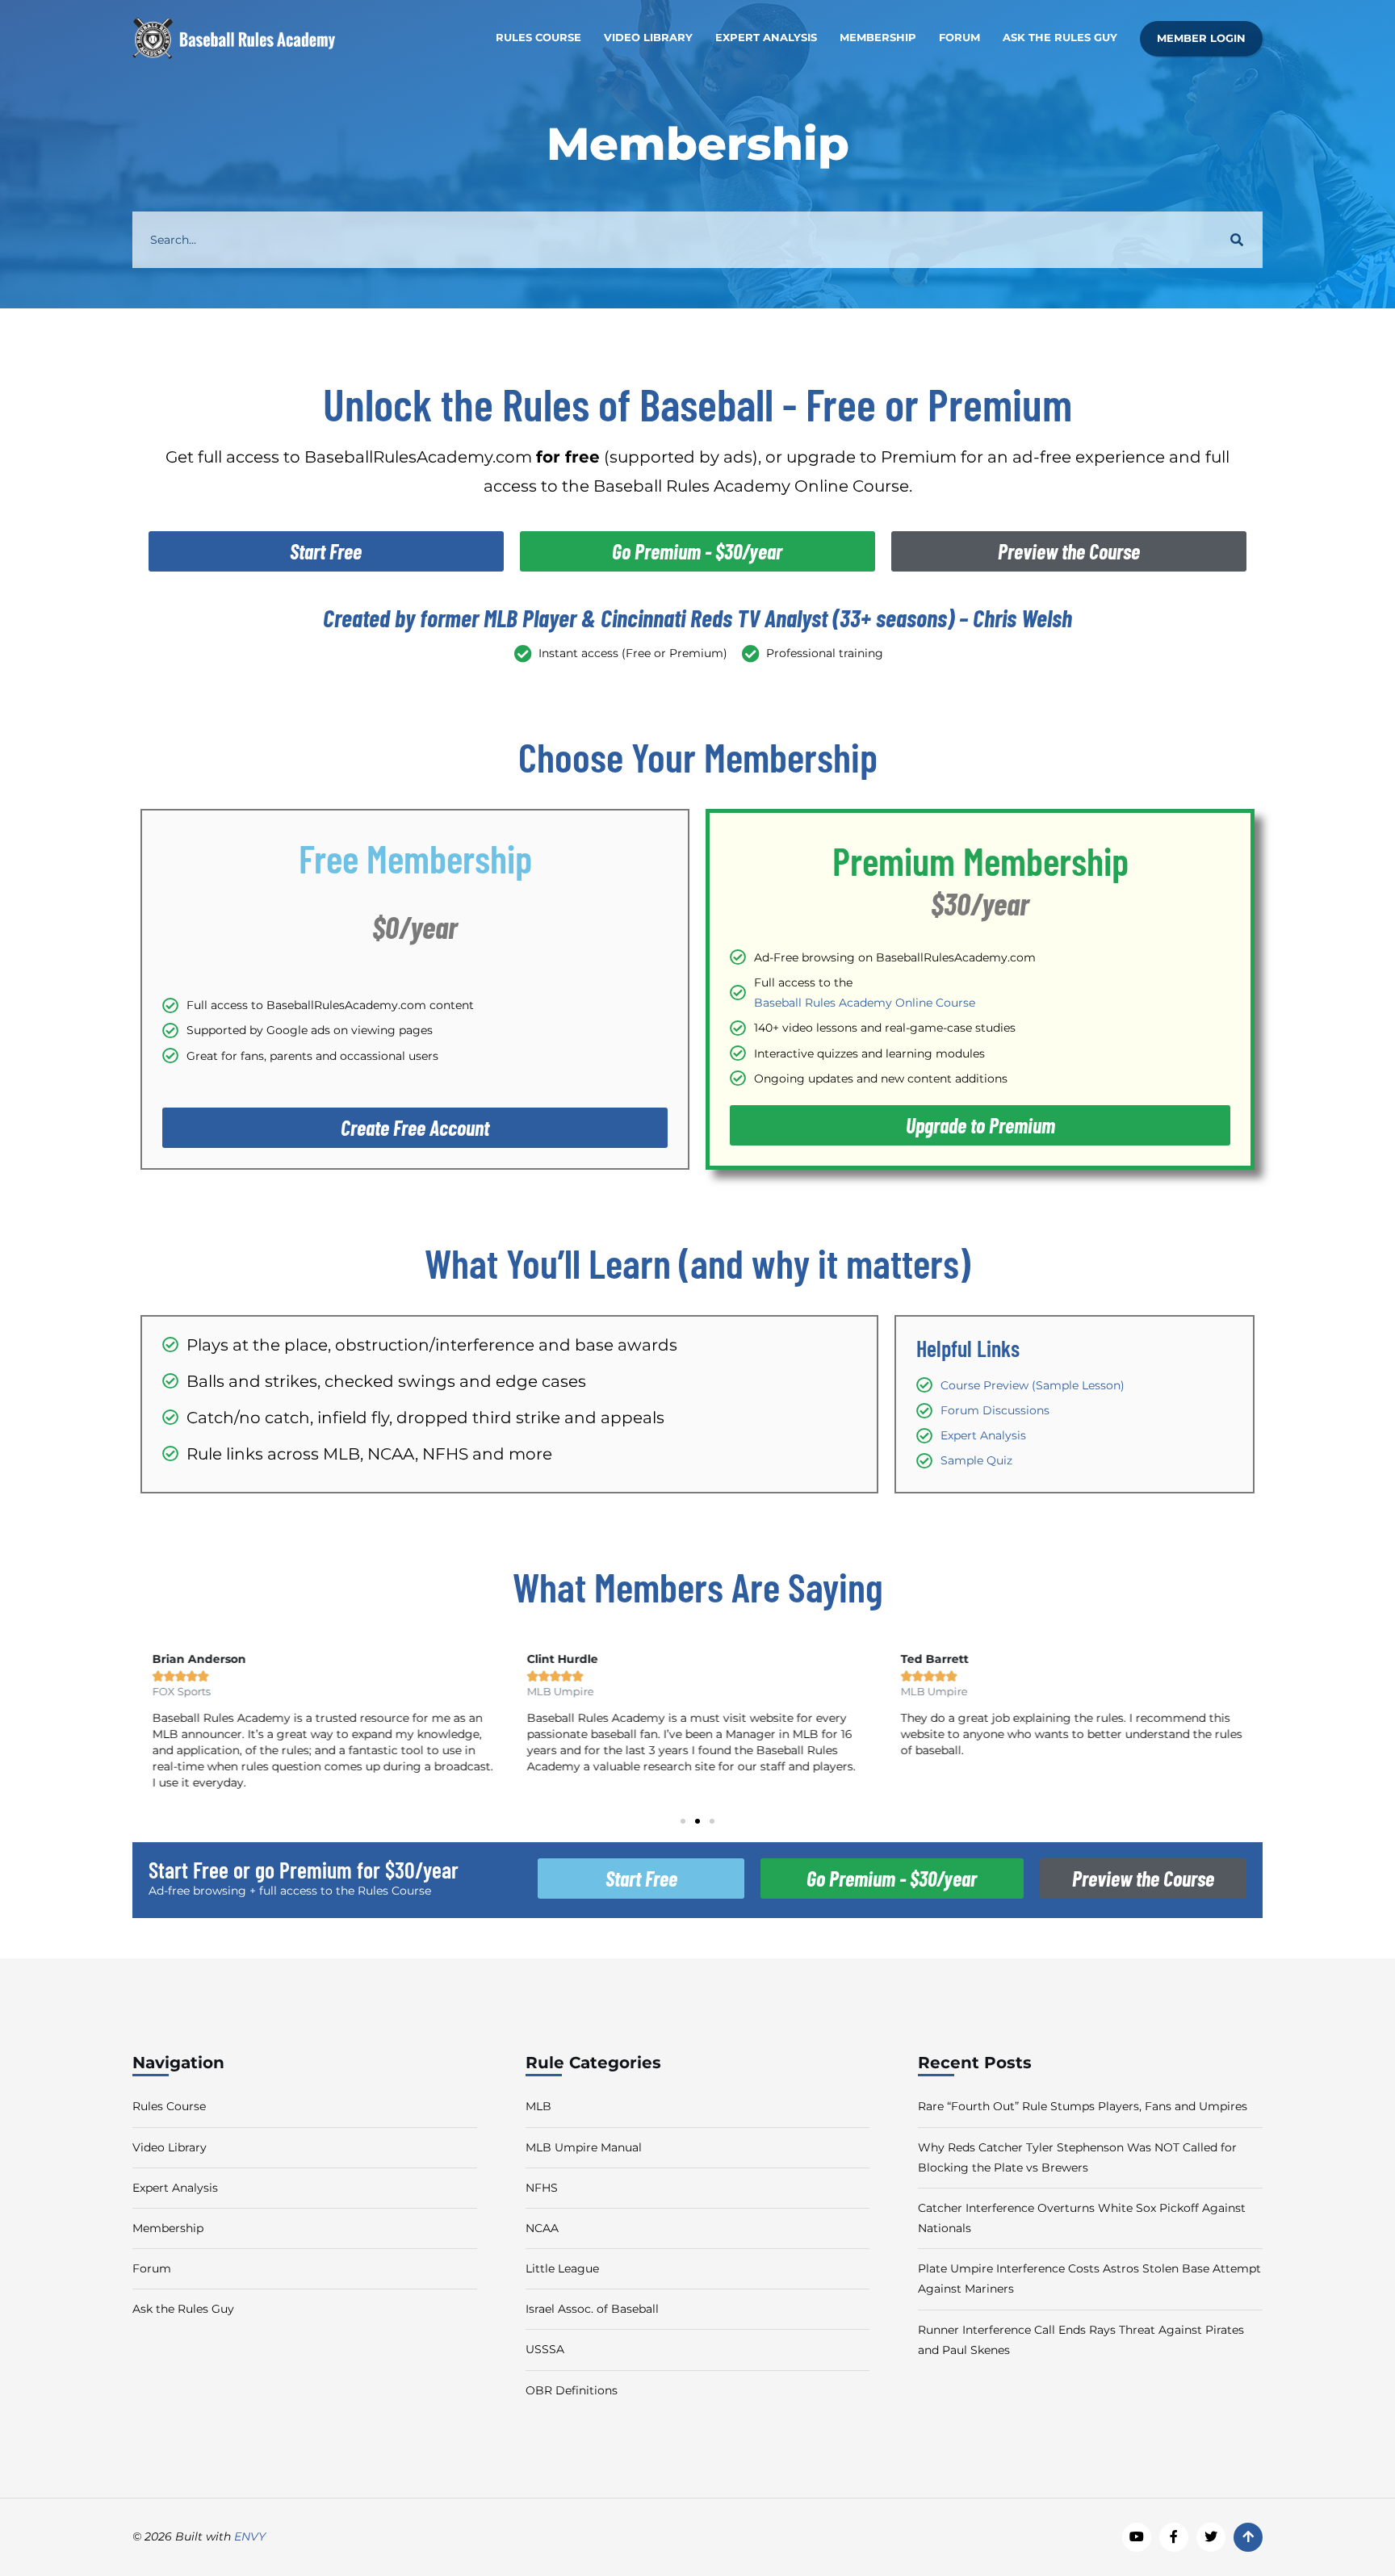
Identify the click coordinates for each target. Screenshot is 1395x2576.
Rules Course (538, 38)
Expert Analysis (766, 38)
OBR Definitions (572, 2390)
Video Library (648, 38)
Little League (562, 2268)
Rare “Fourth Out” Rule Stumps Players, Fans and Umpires (1083, 2106)
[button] (683, 1821)
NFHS (542, 2188)
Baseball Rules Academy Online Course (865, 1003)
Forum (959, 38)
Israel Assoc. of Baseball (592, 2309)
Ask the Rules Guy (1060, 38)
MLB (538, 2106)
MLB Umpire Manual (584, 2147)
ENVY (250, 2536)
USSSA (545, 2349)
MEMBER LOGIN (1201, 38)
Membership (878, 38)
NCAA (542, 2228)
